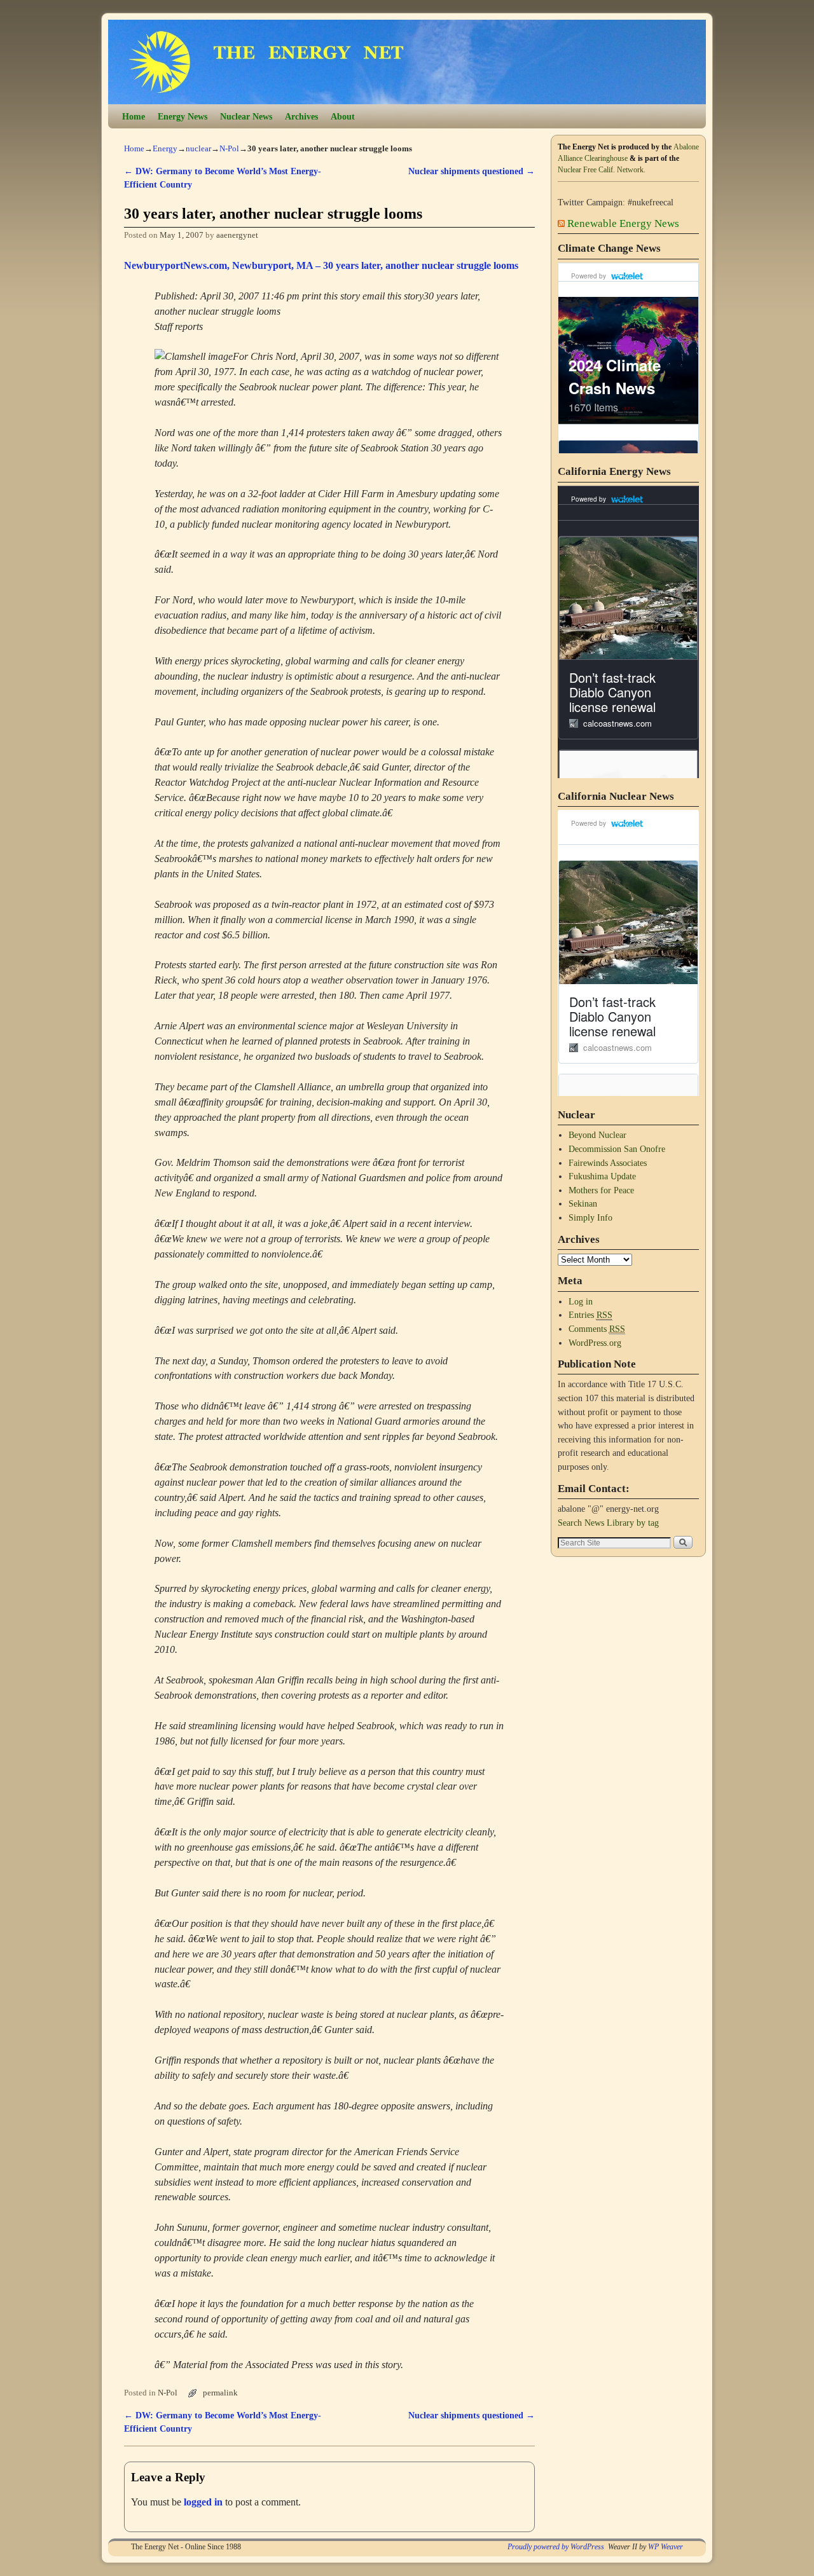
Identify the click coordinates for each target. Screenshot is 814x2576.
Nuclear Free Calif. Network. (602, 170)
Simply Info (590, 1217)
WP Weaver (666, 2547)
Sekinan (583, 1203)
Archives (301, 116)
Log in (581, 1301)
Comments (597, 1329)
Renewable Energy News (623, 223)
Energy (165, 148)
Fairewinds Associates (608, 1163)
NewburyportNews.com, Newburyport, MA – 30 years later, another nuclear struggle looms (321, 265)
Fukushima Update (602, 1176)
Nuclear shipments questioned (472, 171)
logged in (203, 2502)
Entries (590, 1315)
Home (134, 116)
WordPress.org (595, 1343)
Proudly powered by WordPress (556, 2547)
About (343, 116)
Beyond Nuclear (597, 1135)
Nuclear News (246, 116)
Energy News (183, 116)
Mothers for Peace (601, 1190)
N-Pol (229, 148)
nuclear (198, 148)
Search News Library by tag (608, 1523)
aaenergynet (237, 235)
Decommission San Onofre (617, 1149)
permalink (220, 2393)
